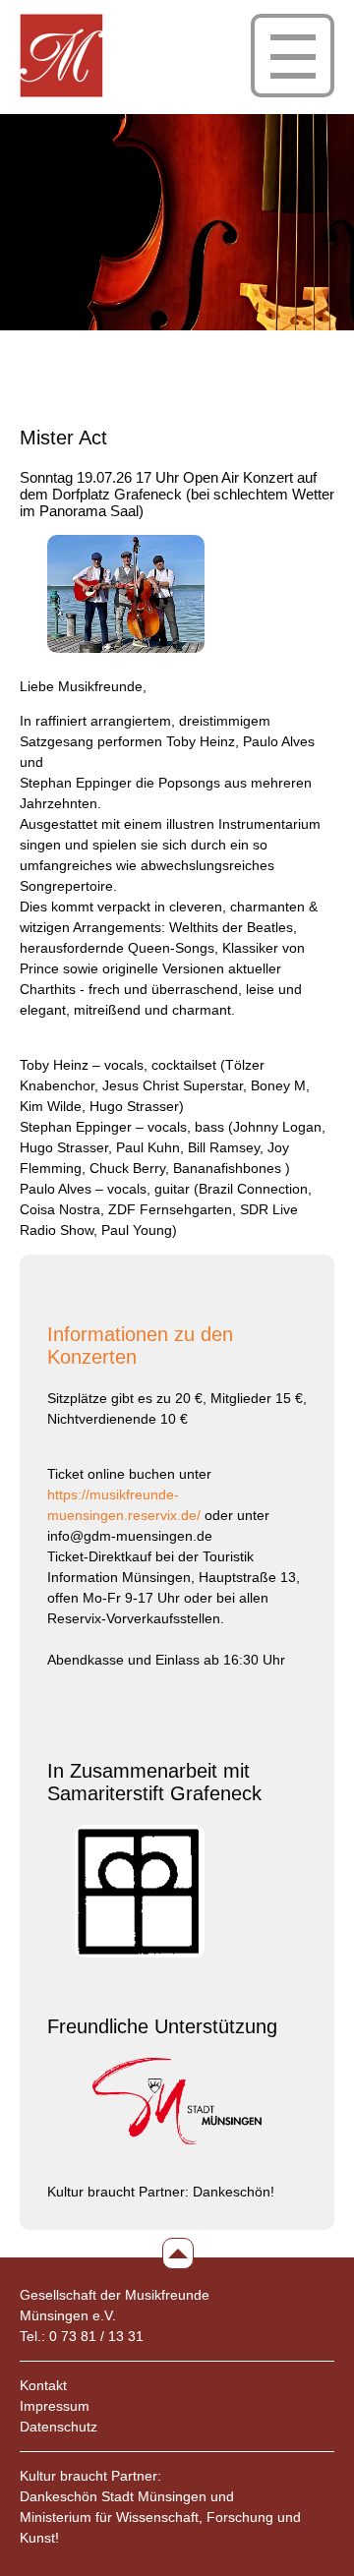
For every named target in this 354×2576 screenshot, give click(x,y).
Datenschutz (59, 2427)
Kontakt (43, 2385)
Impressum (55, 2406)
